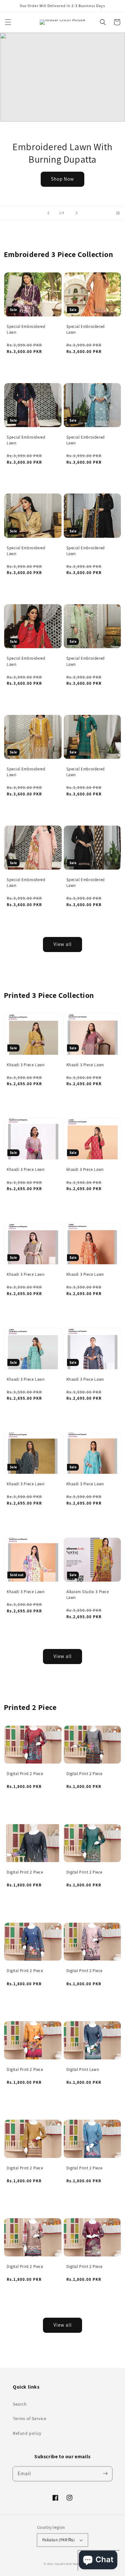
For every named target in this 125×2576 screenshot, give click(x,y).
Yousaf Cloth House (68, 2564)
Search (20, 2404)
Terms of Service (30, 2418)
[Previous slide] (48, 213)
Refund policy (27, 2433)
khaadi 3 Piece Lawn (85, 1169)
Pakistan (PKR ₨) (58, 2540)
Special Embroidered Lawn (26, 329)
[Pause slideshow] (118, 213)
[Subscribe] (105, 2474)
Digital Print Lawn (83, 2069)
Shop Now (63, 179)
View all (63, 944)
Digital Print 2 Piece (25, 1774)
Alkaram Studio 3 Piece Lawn (88, 1595)
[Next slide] (77, 213)
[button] (8, 22)
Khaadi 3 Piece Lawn (26, 1065)
